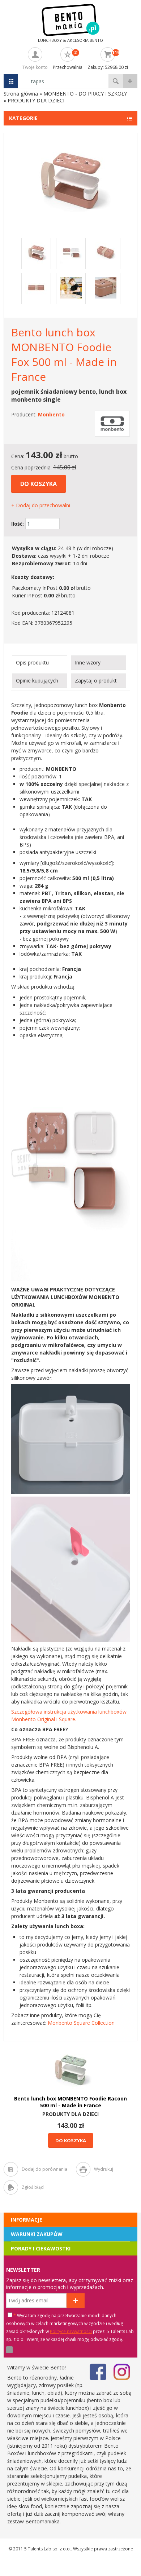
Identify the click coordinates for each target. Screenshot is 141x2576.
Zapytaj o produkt (96, 681)
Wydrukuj (104, 2169)
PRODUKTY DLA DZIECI (70, 2114)
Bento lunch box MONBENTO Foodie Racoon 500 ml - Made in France (70, 2102)
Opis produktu (32, 662)
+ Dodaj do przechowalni (41, 505)
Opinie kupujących (37, 681)
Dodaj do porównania (44, 2169)
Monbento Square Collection (81, 2023)
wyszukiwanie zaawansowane (130, 81)
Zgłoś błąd (33, 2187)
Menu (11, 81)
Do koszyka (39, 484)
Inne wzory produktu (88, 664)
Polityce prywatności (71, 2331)
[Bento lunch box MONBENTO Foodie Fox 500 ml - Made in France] (70, 219)
